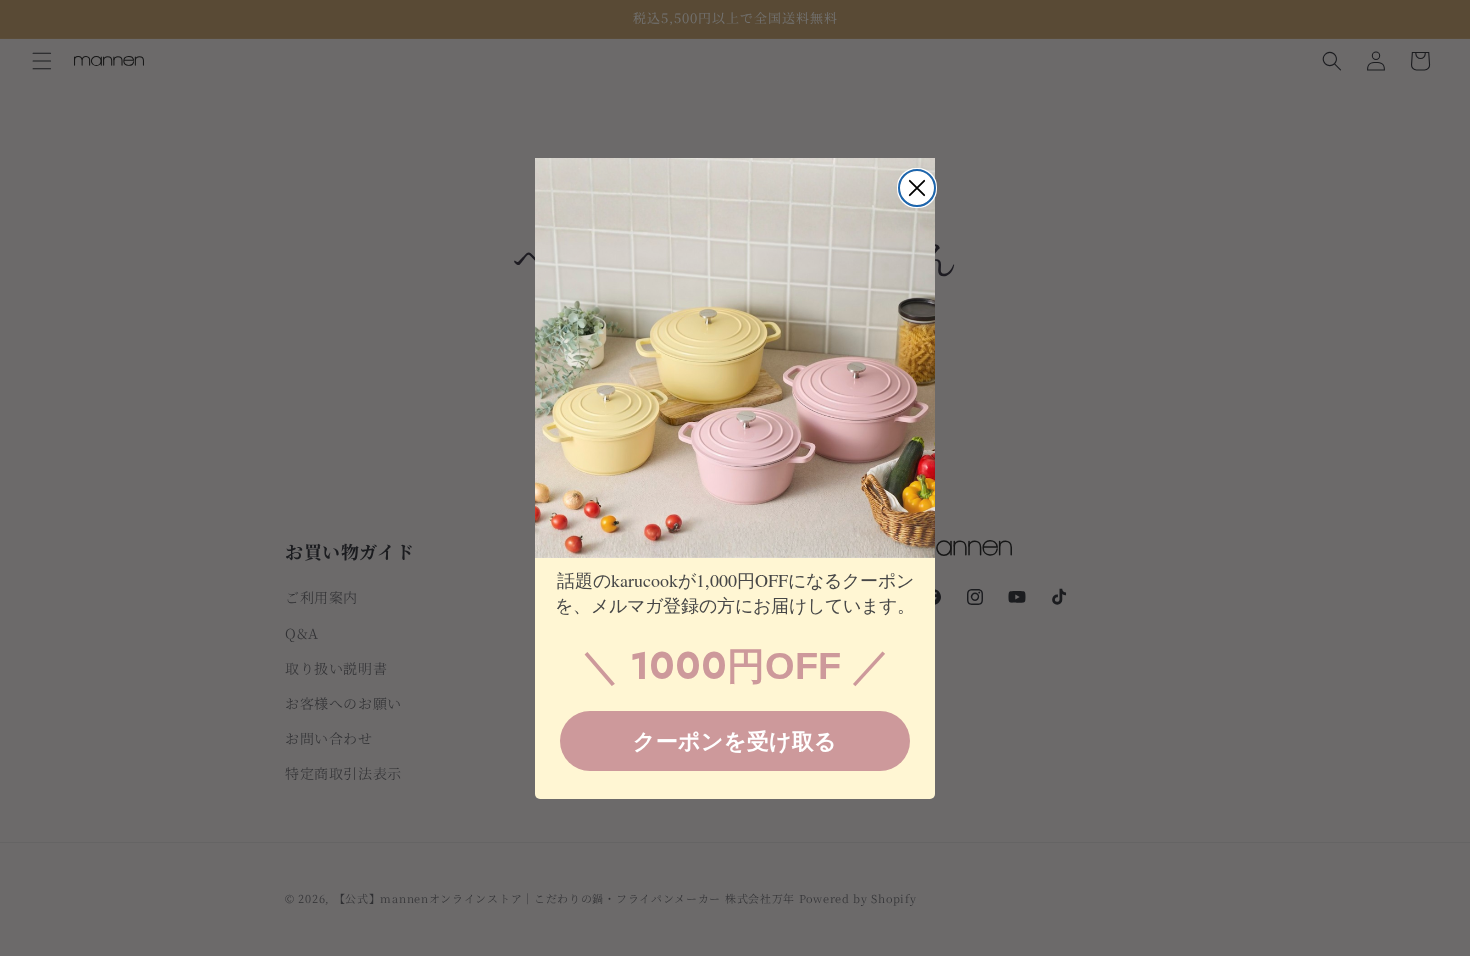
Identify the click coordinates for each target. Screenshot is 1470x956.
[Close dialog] (917, 188)
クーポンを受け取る (735, 740)
